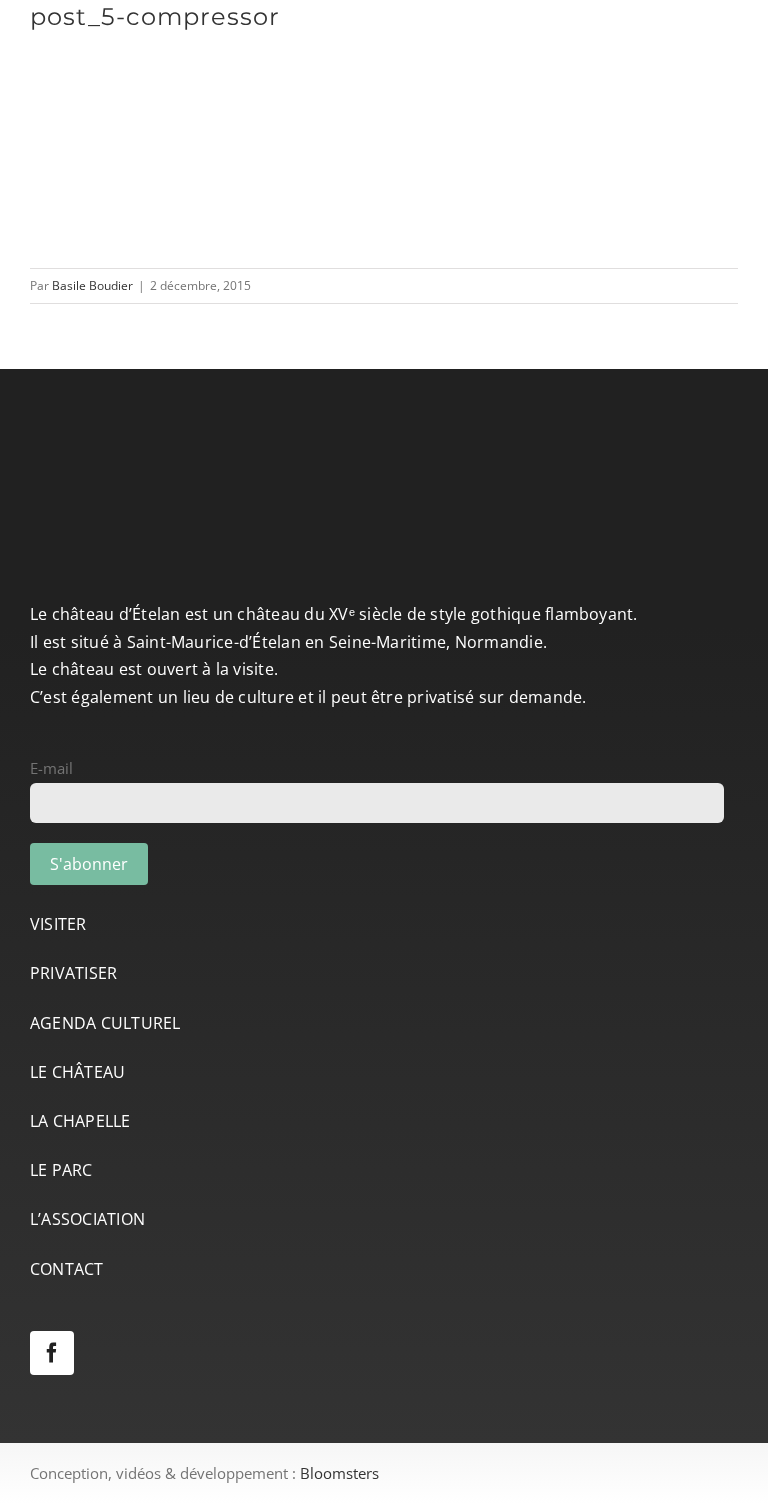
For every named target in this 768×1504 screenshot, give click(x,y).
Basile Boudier (92, 285)
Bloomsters (339, 1473)
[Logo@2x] (155, 31)
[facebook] (52, 1353)
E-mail (51, 768)
